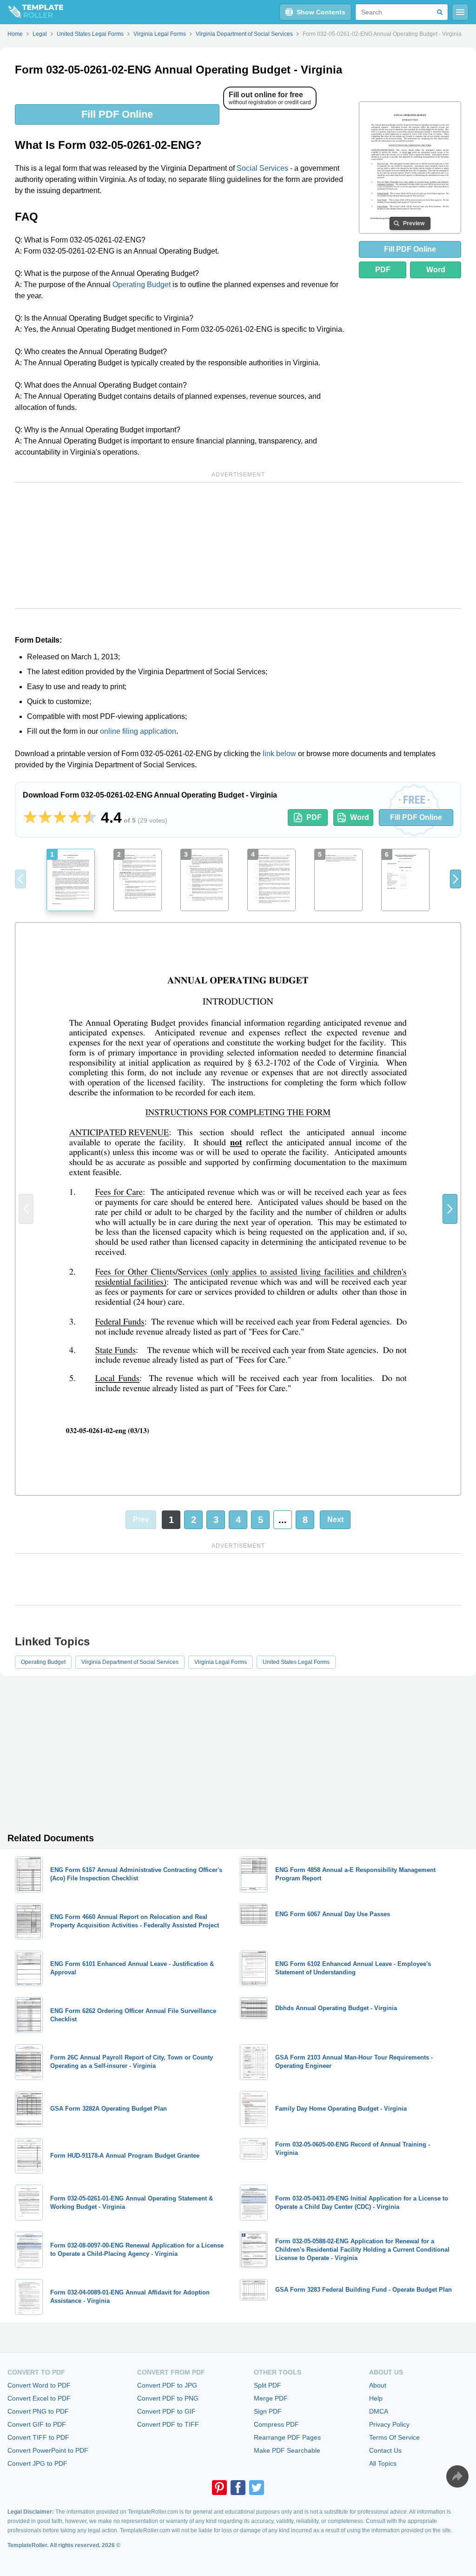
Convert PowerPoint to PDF (48, 2450)
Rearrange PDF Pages (287, 2437)
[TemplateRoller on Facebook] (238, 2488)
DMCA (379, 2411)
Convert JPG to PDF (37, 2463)
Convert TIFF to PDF (38, 2437)
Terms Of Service (394, 2437)
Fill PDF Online (117, 114)
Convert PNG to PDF (38, 2411)
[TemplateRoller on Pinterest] (219, 2488)
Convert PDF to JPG (167, 2385)
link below (279, 754)
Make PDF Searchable (287, 2450)
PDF (383, 270)
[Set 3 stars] (60, 818)
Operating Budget (142, 285)
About (378, 2385)
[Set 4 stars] (75, 818)
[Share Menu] (457, 2476)
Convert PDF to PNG (168, 2398)
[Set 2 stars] (45, 818)
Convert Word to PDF (39, 2385)
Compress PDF (276, 2424)
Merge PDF (271, 2398)
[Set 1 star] (30, 818)
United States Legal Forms (296, 1662)
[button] (456, 879)
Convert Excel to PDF (39, 2398)
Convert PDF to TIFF (168, 2424)
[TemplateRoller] (32, 12)
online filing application (138, 731)
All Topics (383, 2463)
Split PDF (268, 2385)
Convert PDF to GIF (166, 2411)
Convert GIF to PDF (37, 2424)
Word (436, 270)
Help (376, 2398)
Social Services (262, 168)
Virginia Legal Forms (221, 1662)
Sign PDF (268, 2411)
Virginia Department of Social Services (130, 1662)
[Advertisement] (238, 545)
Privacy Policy (389, 2424)
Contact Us (385, 2450)
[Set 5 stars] (90, 818)
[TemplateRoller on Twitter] (257, 2488)
